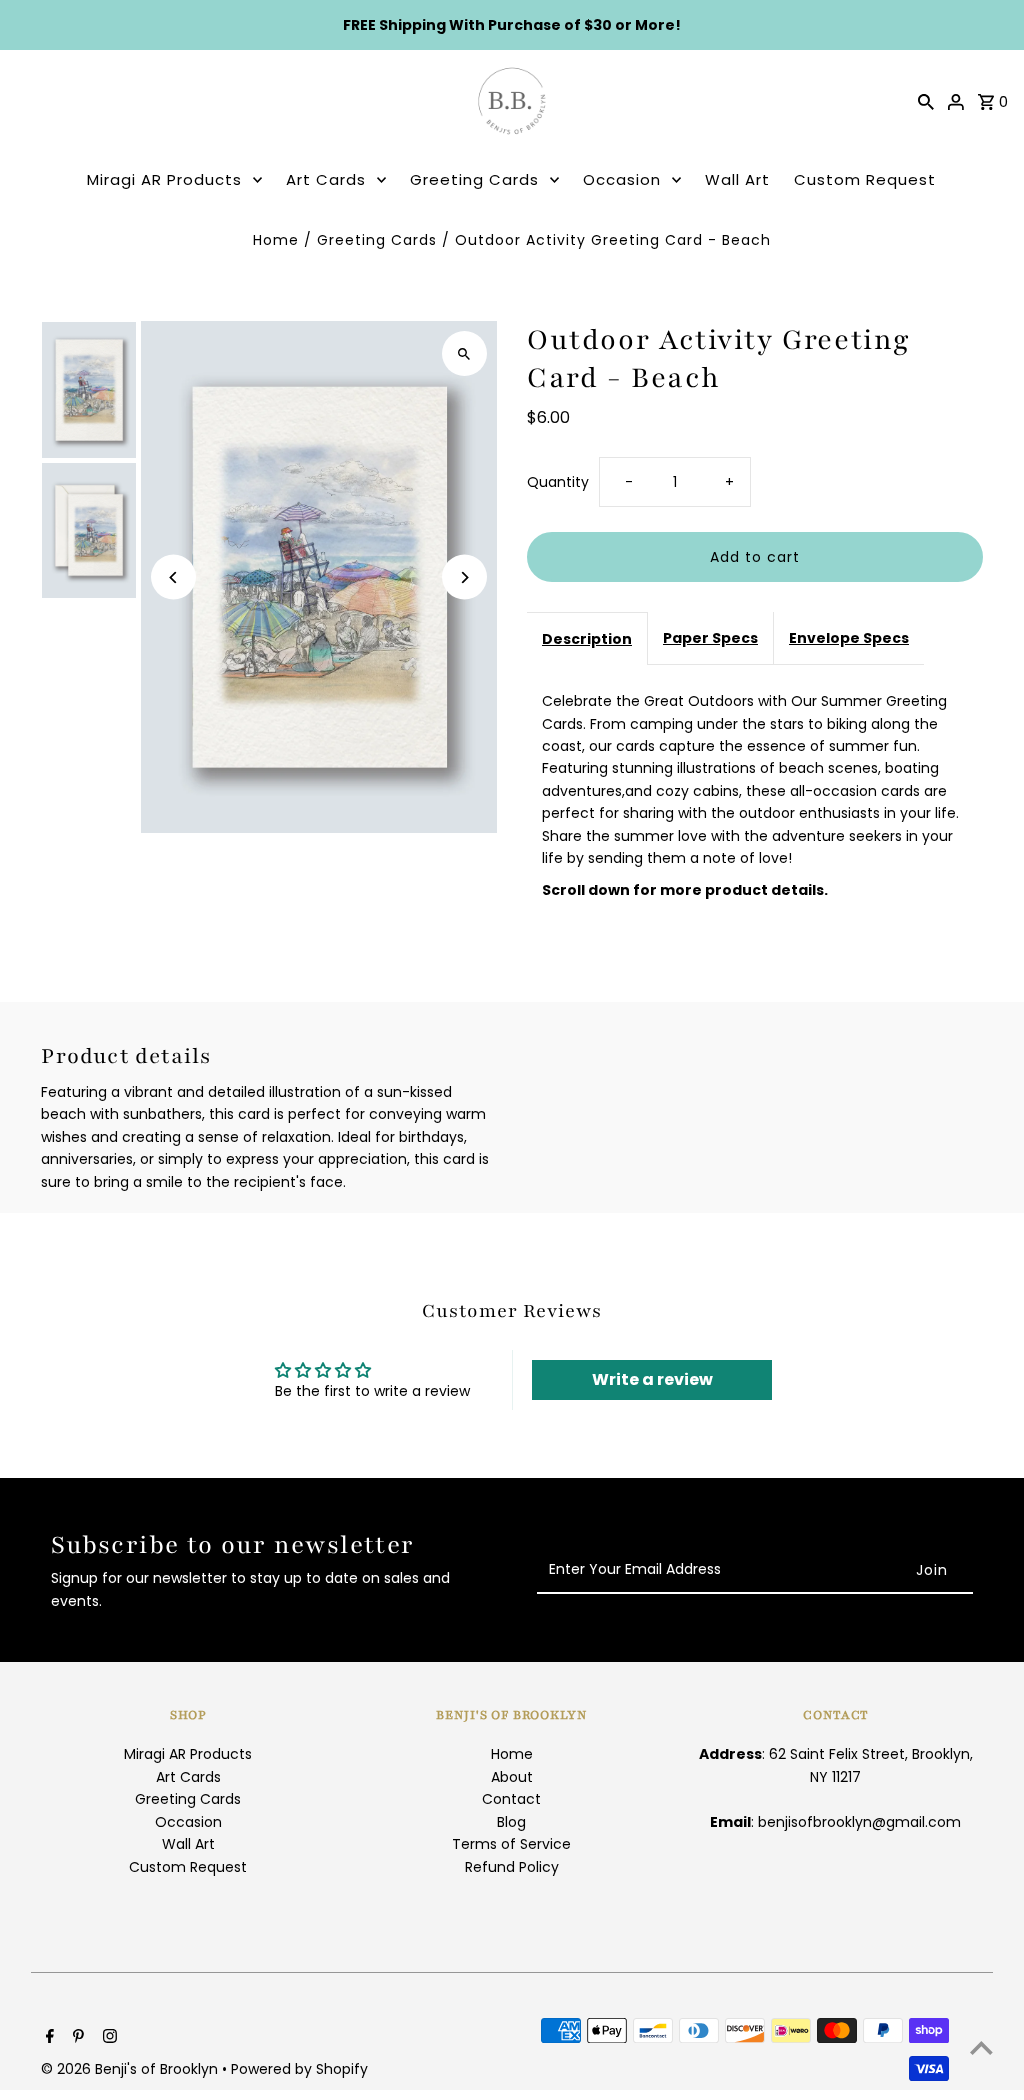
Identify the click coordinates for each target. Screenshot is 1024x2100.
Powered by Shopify (299, 2069)
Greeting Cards (474, 179)
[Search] (926, 101)
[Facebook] (47, 2038)
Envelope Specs (849, 638)
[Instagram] (107, 2038)
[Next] (464, 577)
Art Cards (326, 179)
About (512, 1777)
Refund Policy (512, 1867)
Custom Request (865, 179)
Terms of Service (511, 1844)
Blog (511, 1822)
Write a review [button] (652, 1379)
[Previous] (173, 577)
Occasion (622, 179)
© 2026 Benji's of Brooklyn (131, 2069)
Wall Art (737, 179)
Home (276, 240)
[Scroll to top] (981, 2047)
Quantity (558, 482)
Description (587, 639)
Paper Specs (710, 638)
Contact (511, 1799)
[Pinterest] (76, 2038)
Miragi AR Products (164, 179)
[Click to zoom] (464, 353)
